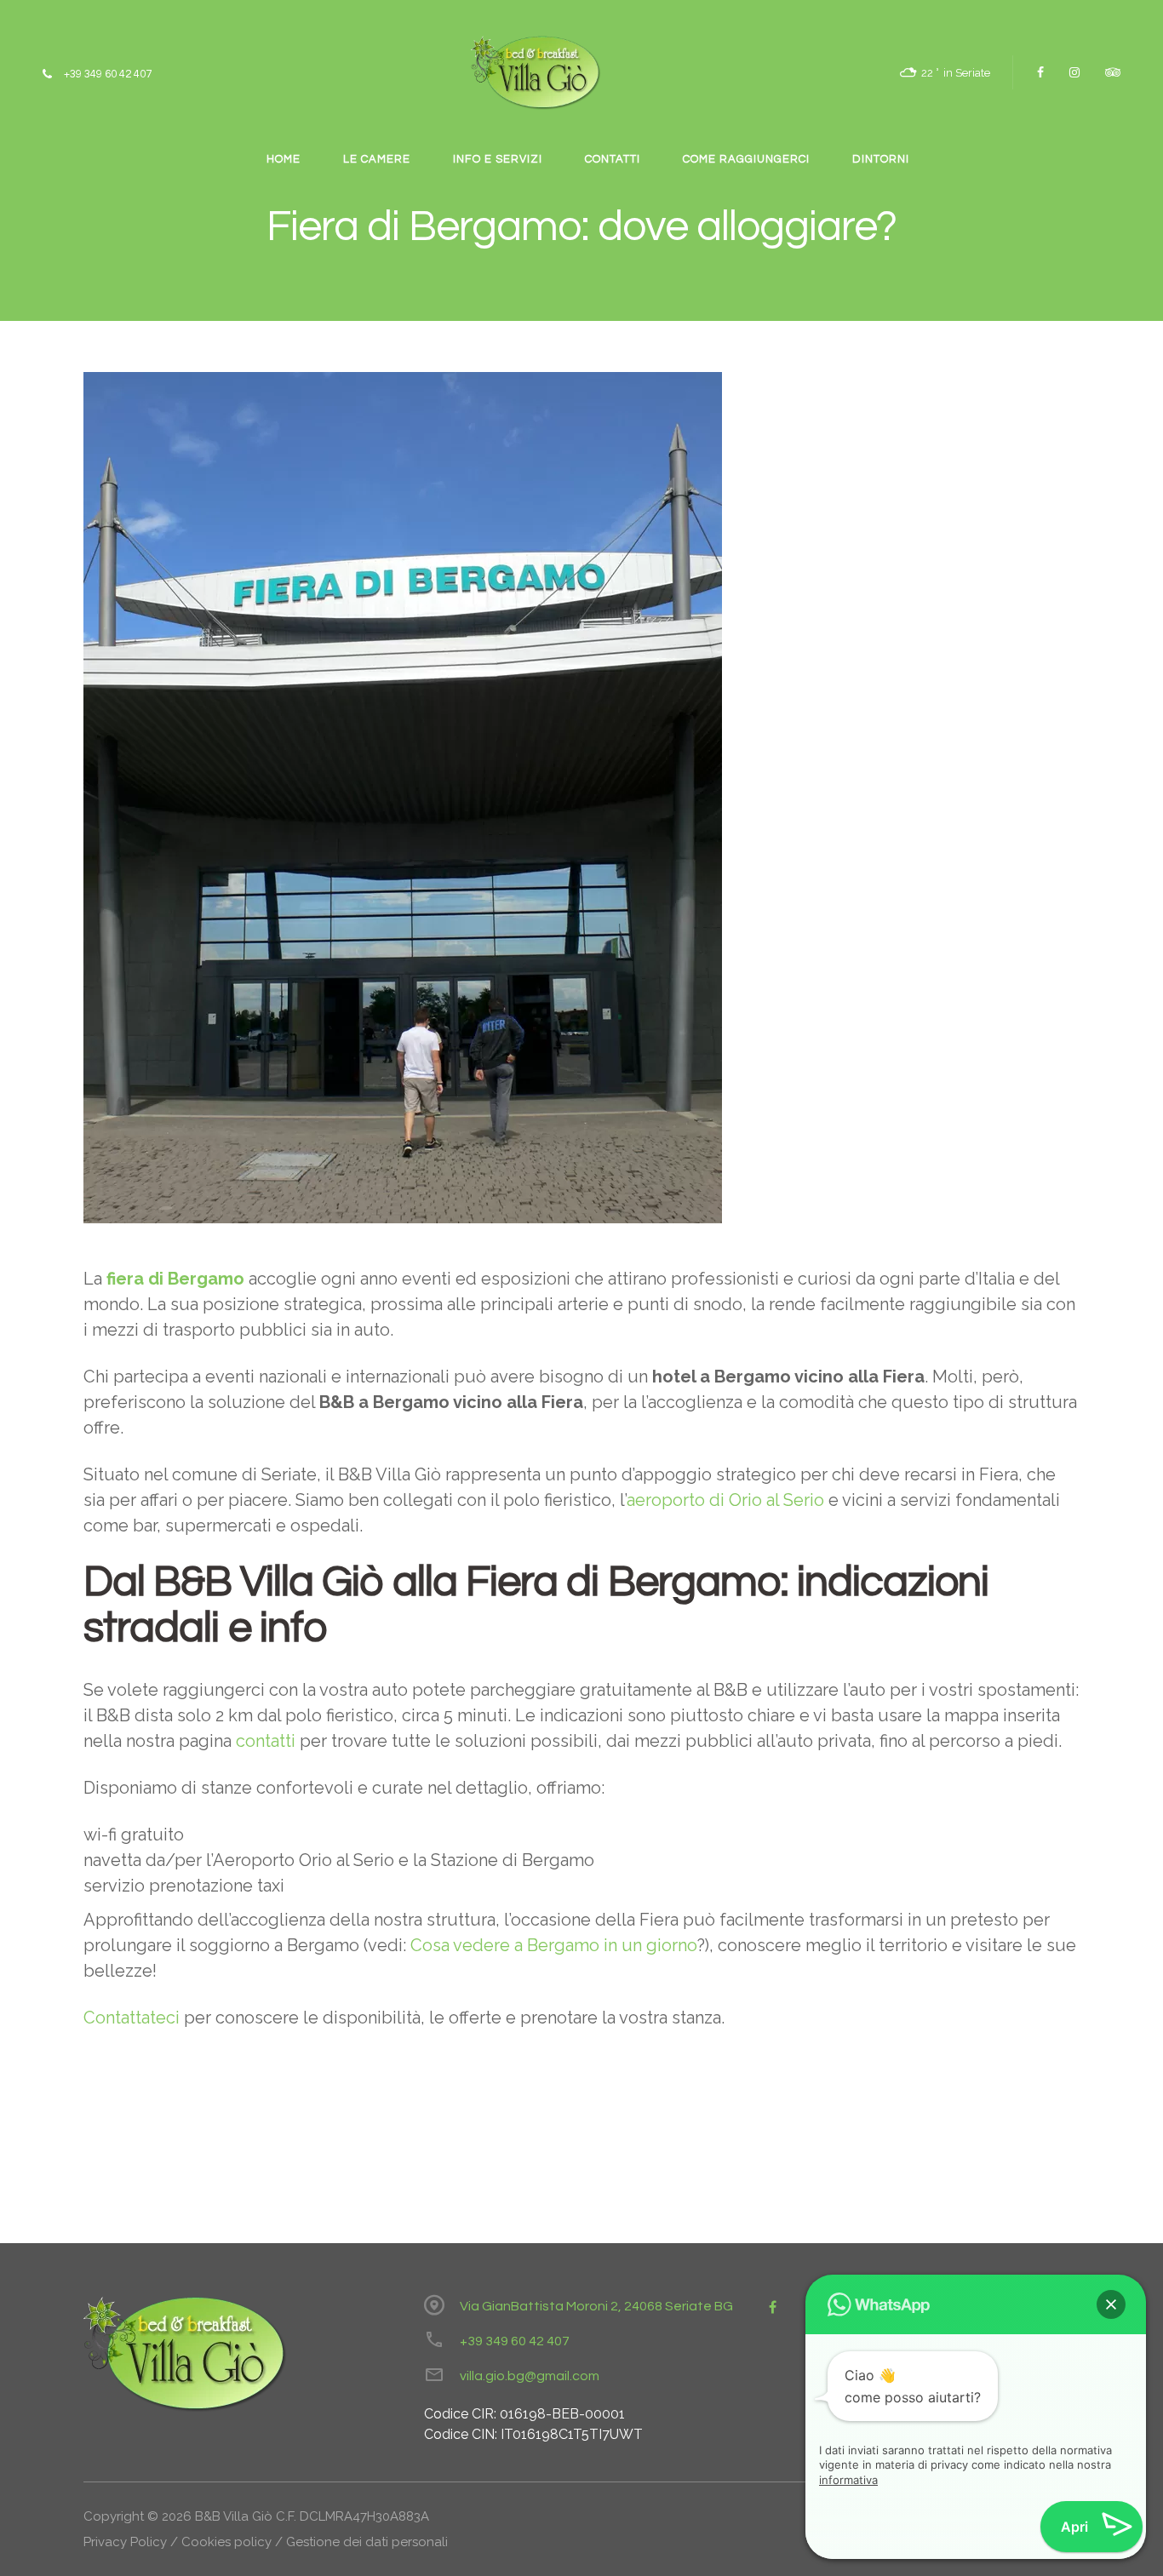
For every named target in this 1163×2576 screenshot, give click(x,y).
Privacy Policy (125, 2542)
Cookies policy (226, 2542)
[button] (1111, 2304)
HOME (284, 159)
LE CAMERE (377, 159)
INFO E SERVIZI (498, 159)
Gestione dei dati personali (367, 2542)
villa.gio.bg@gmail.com (530, 2376)
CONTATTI (613, 159)
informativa (848, 2480)
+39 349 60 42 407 (515, 2341)
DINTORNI (881, 159)
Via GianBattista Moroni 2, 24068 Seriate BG (596, 2306)
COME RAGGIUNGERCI (746, 159)
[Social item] (1040, 72)
